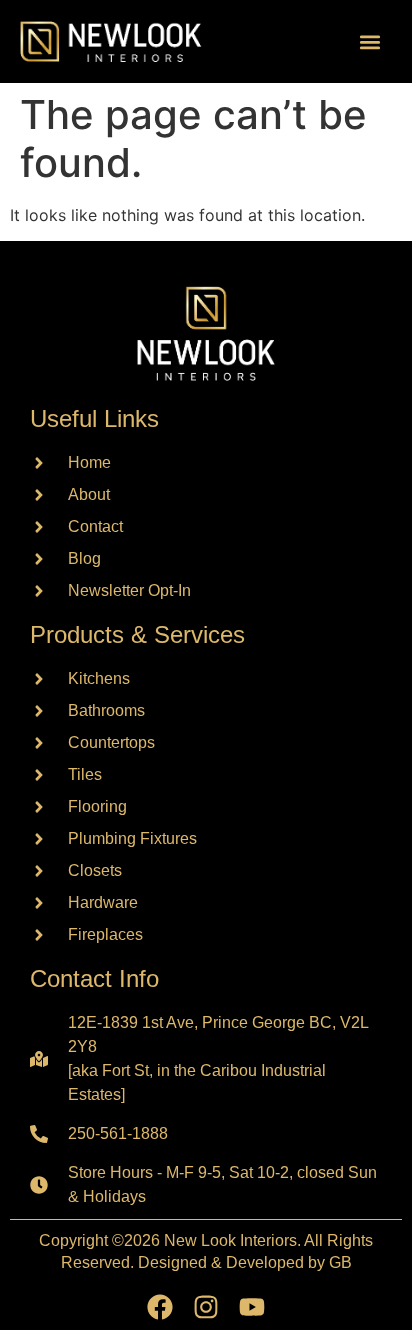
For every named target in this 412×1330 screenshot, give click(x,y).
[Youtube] (252, 1307)
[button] (370, 41)
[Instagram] (206, 1307)
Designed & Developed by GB (245, 1262)
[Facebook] (160, 1307)
